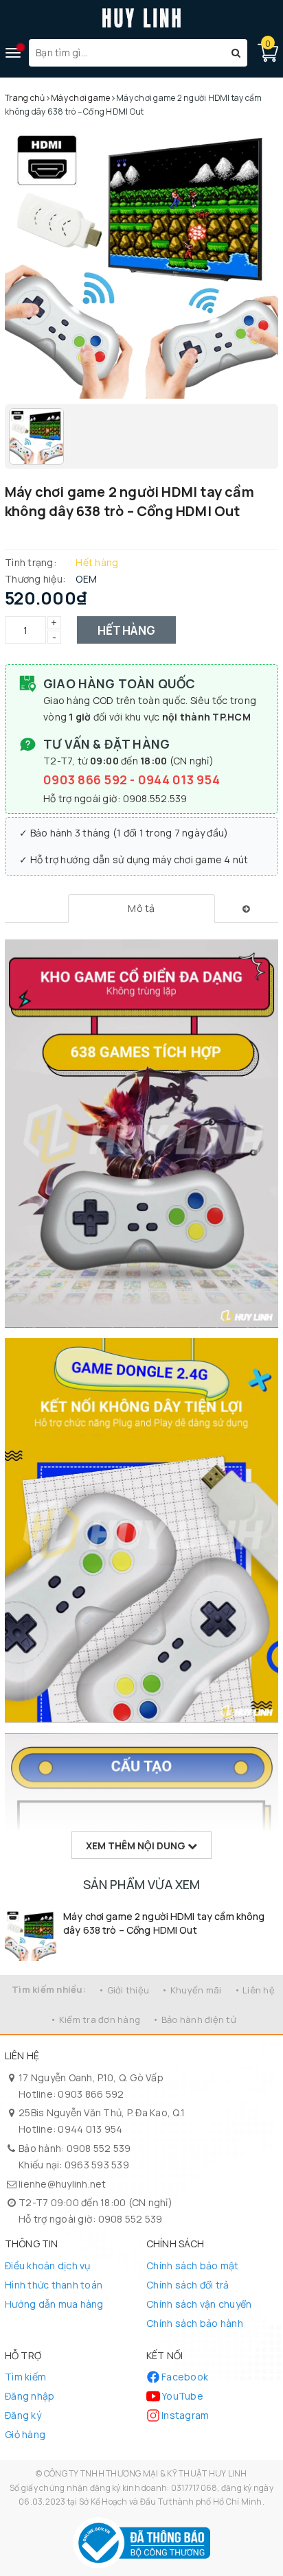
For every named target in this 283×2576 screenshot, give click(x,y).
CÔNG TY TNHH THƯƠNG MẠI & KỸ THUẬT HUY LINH (146, 2473)
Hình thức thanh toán (54, 2285)
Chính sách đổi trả (188, 2285)
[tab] (142, 909)
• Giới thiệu (124, 1990)
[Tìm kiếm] (236, 53)
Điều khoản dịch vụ (48, 2265)
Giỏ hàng (25, 2434)
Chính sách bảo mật (193, 2265)
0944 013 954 (179, 780)
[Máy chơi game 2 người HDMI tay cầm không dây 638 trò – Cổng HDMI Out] (31, 1935)
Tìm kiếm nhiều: (49, 1989)
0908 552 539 (99, 2148)
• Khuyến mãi (191, 1990)
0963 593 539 (97, 2165)
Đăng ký (23, 2415)
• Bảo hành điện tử (194, 2019)
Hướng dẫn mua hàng (54, 2304)
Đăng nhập (30, 2396)
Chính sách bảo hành (195, 2323)
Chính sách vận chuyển (199, 2304)
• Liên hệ (254, 1990)
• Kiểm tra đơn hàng (95, 2019)
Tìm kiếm (25, 2377)
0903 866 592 (87, 780)
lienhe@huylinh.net (63, 2184)
